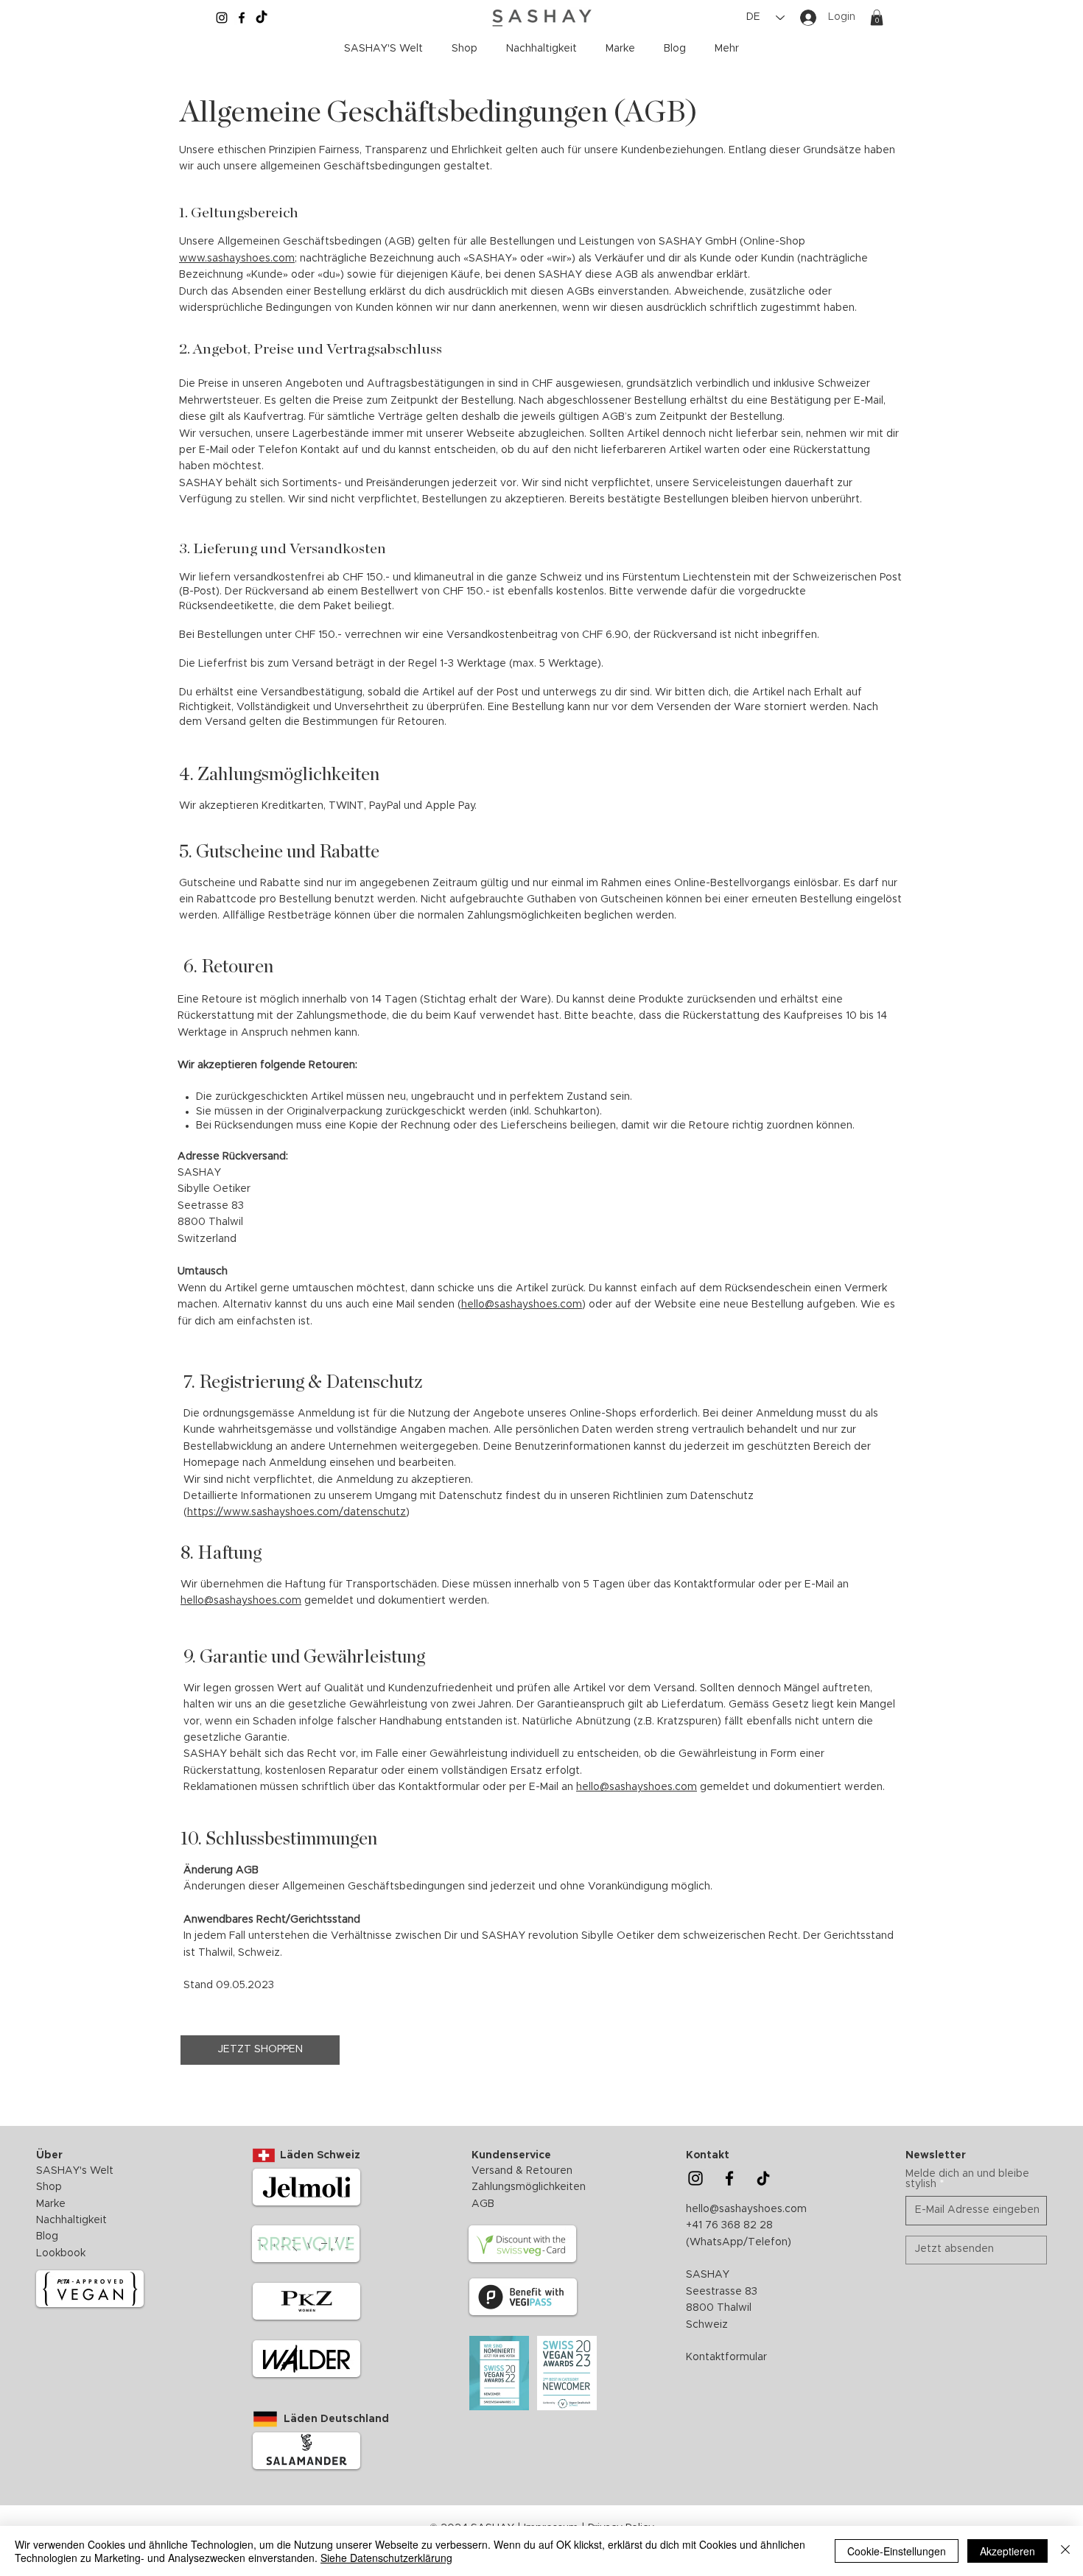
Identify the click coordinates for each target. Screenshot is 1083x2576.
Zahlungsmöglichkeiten (529, 2187)
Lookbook (61, 2253)
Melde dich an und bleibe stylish (967, 2179)
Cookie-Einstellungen (897, 2551)
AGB (483, 2204)
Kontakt (708, 2155)
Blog (47, 2236)
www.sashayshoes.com (237, 259)
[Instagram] (222, 18)
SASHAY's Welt (75, 2171)
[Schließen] (1065, 2551)
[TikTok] (262, 18)
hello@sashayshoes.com (522, 1305)
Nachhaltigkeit (73, 2220)
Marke (51, 2204)
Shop (49, 2187)
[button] (877, 18)
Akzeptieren (1007, 2551)
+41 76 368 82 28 (729, 2225)
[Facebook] (242, 18)
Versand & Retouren (522, 2171)
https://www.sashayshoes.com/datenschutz (297, 1512)
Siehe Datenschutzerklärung (386, 2558)
